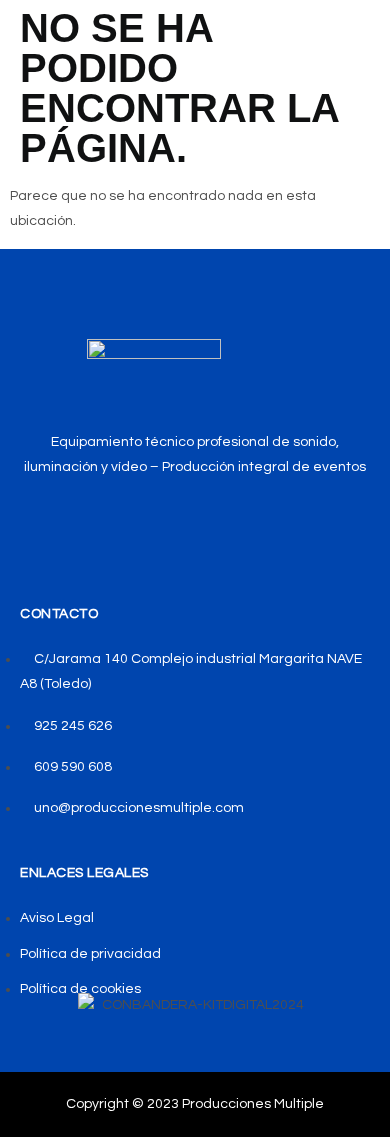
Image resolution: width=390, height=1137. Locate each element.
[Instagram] (195, 523)
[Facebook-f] (148, 523)
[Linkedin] (242, 523)
